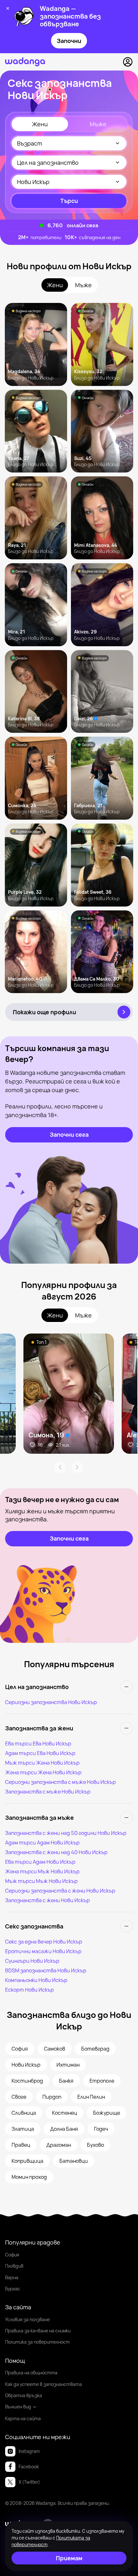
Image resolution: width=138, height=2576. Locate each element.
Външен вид (18, 2407)
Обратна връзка (24, 2395)
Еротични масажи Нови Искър (43, 1951)
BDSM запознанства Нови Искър (46, 1970)
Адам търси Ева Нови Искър (40, 1753)
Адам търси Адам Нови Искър (42, 1843)
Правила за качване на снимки (38, 2331)
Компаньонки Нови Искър (36, 1980)
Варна (12, 2277)
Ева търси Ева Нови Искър (38, 1744)
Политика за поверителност (37, 2342)
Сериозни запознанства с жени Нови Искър (60, 1891)
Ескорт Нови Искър (30, 1990)
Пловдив (14, 2266)
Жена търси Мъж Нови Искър (42, 1871)
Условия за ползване (27, 2319)
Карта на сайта (23, 2418)
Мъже (98, 124)
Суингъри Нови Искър (32, 1961)
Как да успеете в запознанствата (43, 2384)
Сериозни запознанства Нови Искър (51, 1702)
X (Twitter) (29, 2482)
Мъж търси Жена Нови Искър (42, 1763)
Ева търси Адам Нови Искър (40, 1862)
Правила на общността (31, 2373)
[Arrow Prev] (60, 1467)
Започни (69, 41)
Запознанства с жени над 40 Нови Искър (56, 1852)
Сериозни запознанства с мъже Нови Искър (60, 1782)
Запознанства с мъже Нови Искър (48, 1792)
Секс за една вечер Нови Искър (44, 1942)
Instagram (29, 2451)
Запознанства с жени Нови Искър (47, 1900)
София (12, 2255)
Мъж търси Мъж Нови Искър (41, 1881)
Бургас (13, 2289)
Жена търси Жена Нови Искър (43, 1772)
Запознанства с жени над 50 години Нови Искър (66, 1833)
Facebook (29, 2467)
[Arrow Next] (77, 1467)
